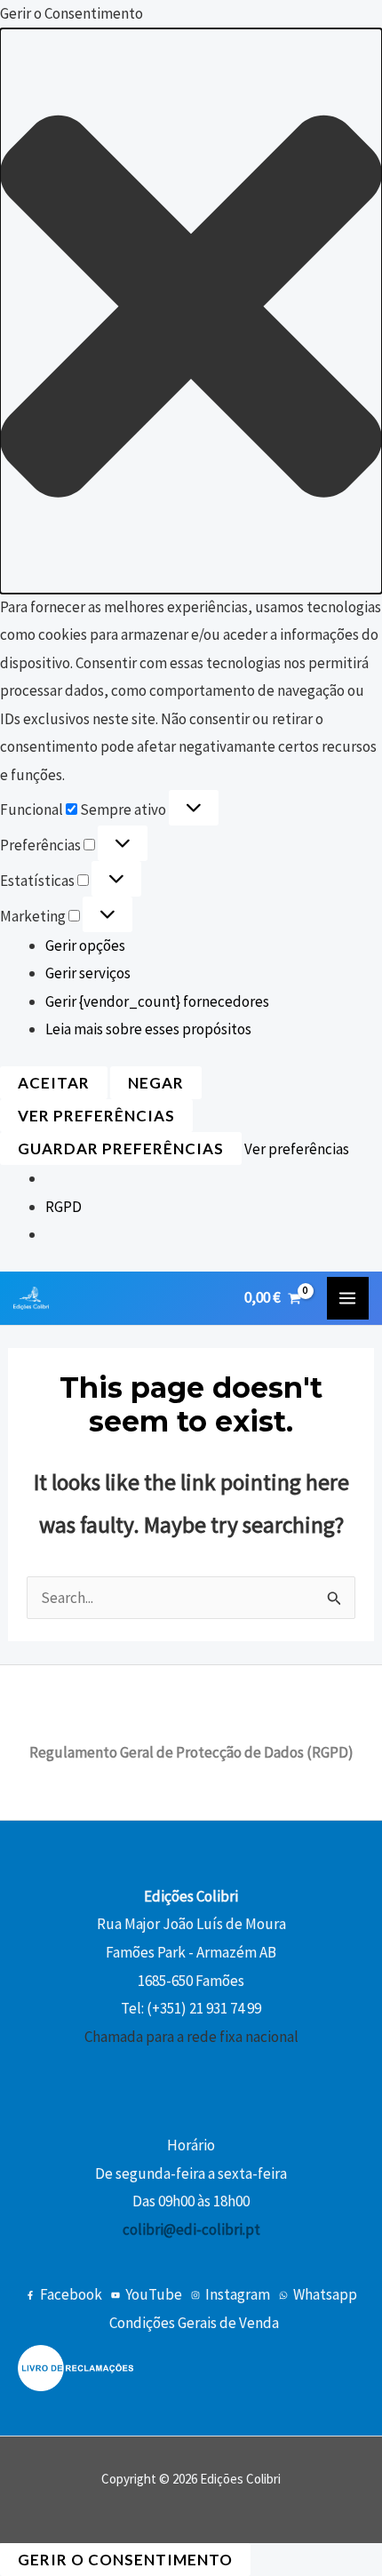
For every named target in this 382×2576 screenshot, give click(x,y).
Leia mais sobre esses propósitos (148, 1029)
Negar (156, 1083)
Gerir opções (85, 945)
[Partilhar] (284, 20)
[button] (191, 311)
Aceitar (54, 1083)
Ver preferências (96, 1116)
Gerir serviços (88, 973)
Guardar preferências (121, 1148)
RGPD (64, 1207)
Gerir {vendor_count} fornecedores (157, 1001)
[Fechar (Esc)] (323, 20)
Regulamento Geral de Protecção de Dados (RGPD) (191, 1752)
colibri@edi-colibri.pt (191, 2229)
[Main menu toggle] (348, 1298)
